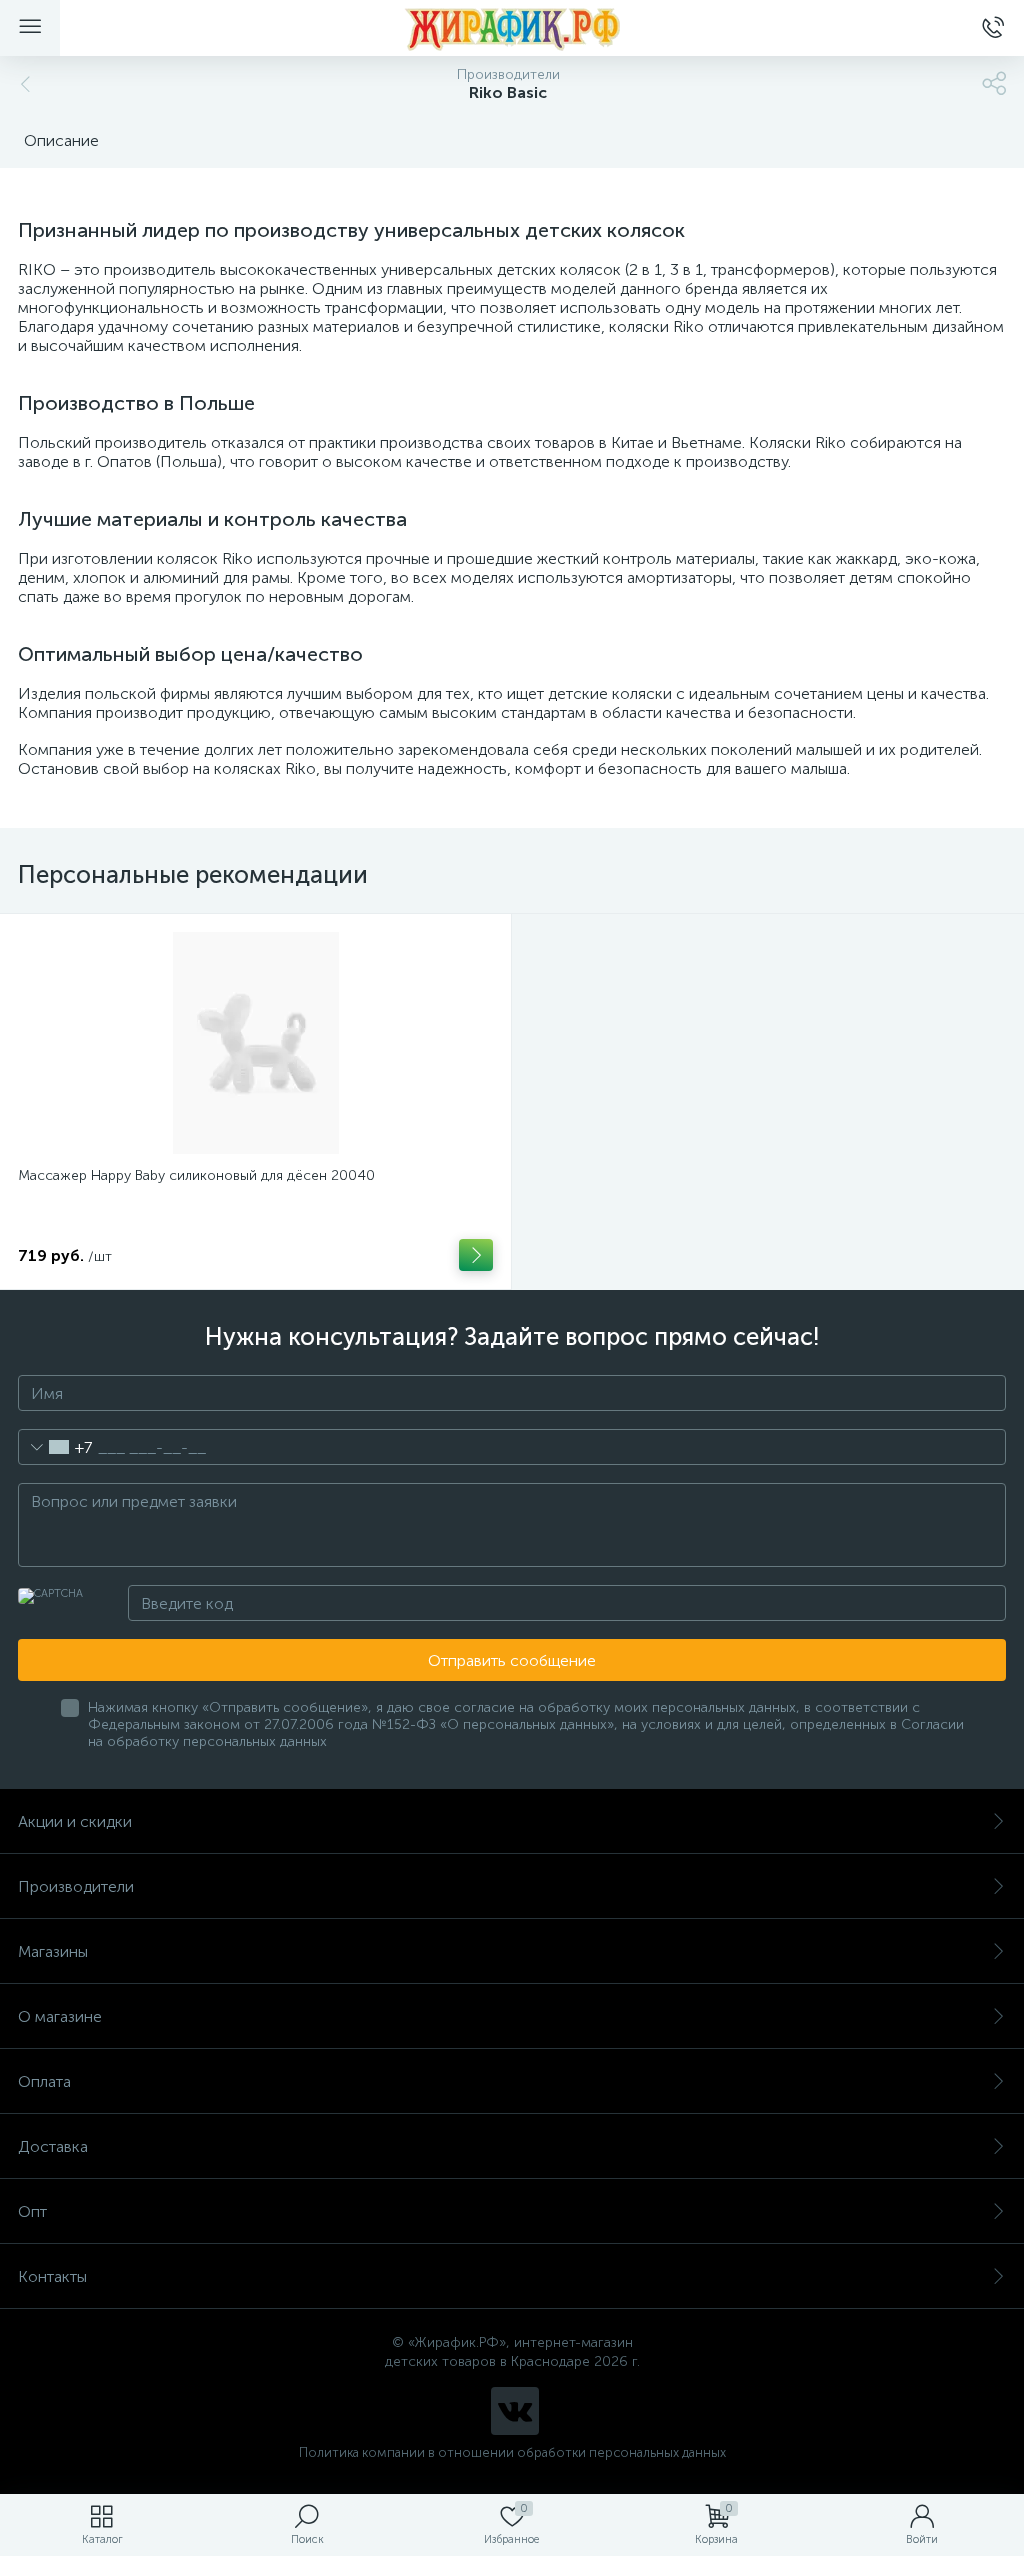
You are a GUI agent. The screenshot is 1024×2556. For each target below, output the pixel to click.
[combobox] (55, 1447)
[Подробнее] (476, 1255)
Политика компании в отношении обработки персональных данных (512, 2452)
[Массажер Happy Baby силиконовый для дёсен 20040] (255, 1043)
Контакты (52, 2276)
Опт (32, 2211)
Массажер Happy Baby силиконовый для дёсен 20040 (196, 1175)
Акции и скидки (75, 1821)
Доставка (53, 2146)
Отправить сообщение (512, 1660)
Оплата (44, 2081)
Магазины (53, 1951)
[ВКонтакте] (515, 2411)
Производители (76, 1886)
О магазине (60, 2016)
